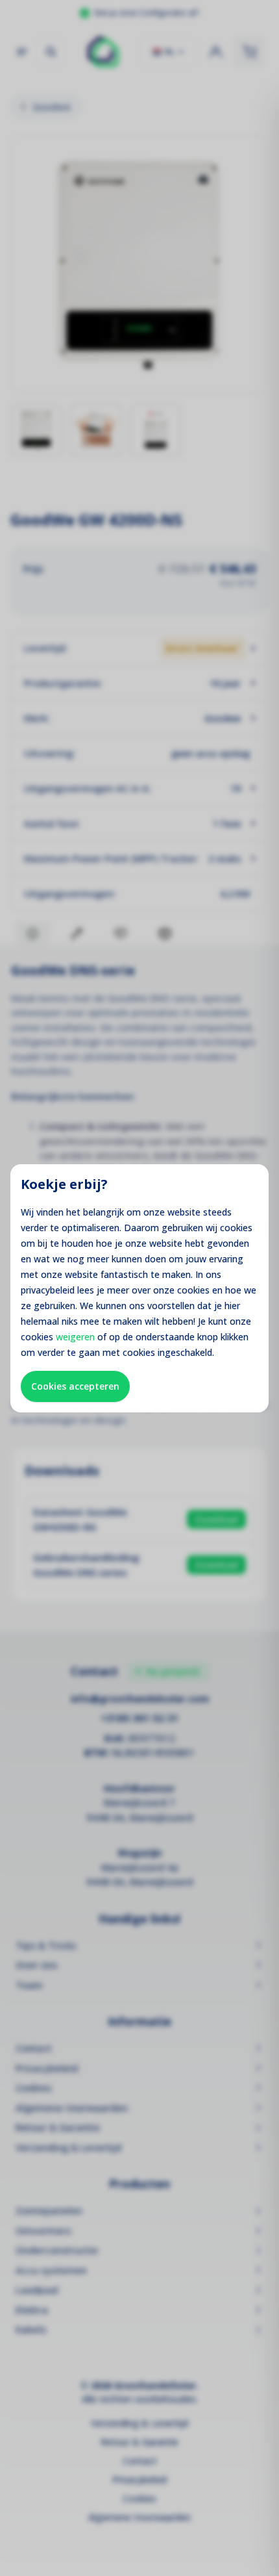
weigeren (75, 1337)
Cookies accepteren (75, 1386)
